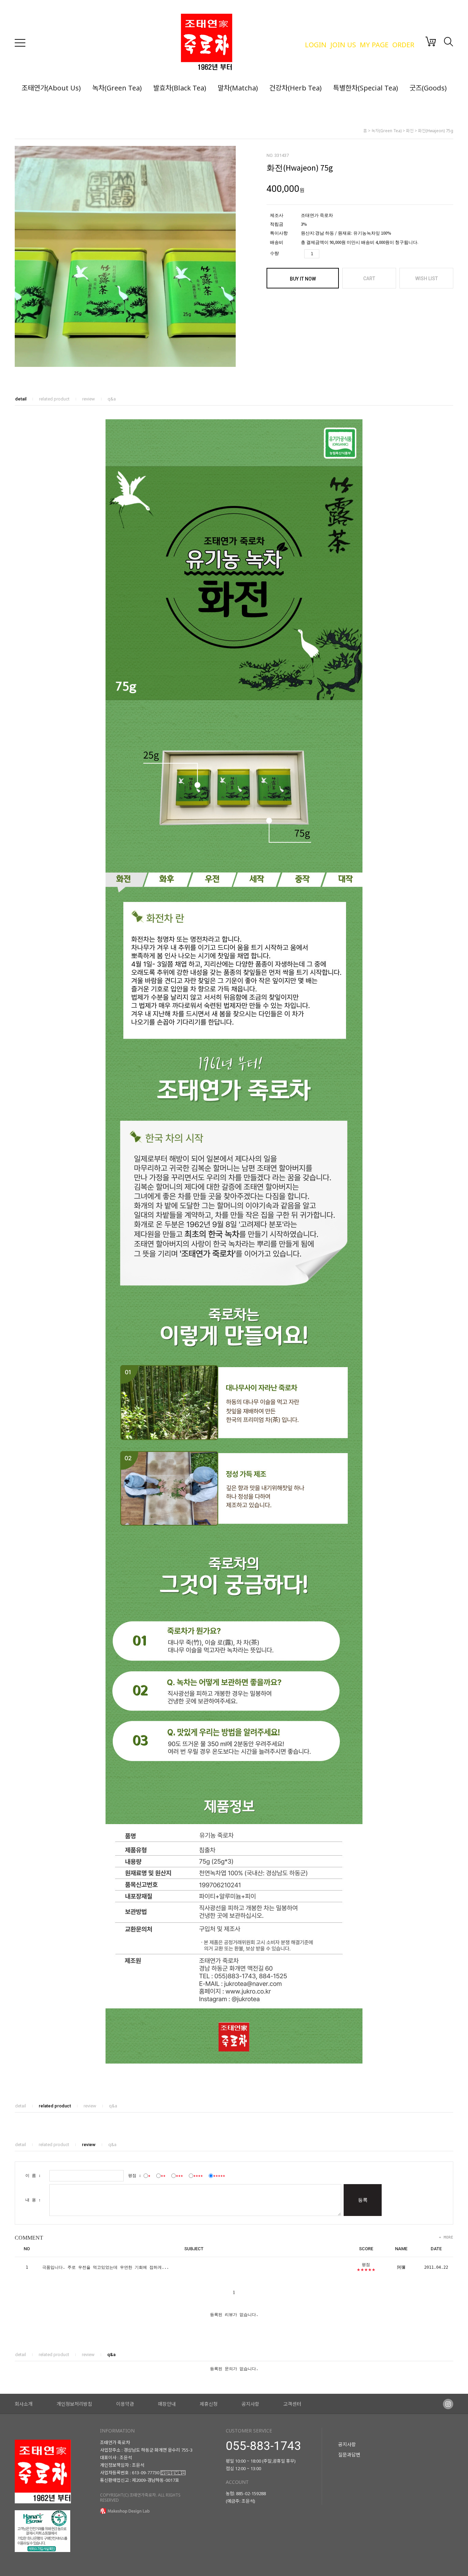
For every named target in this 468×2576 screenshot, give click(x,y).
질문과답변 (349, 2455)
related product (54, 399)
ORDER (403, 45)
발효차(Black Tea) (180, 88)
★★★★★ (219, 2176)
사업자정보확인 (173, 2473)
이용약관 (125, 2404)
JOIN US (343, 45)
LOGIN (316, 45)
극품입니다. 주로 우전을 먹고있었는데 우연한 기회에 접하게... (106, 2267)
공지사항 (250, 2404)
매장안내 (167, 2404)
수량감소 (336, 254)
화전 (410, 131)
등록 (363, 2200)
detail (21, 399)
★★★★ (198, 2176)
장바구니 (431, 41)
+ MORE (446, 2237)
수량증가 (325, 254)
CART (369, 278)
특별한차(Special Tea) (366, 88)
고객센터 (292, 2404)
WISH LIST (427, 278)
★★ (163, 2176)
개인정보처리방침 (74, 2404)
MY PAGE (374, 45)
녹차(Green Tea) (117, 88)
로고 (239, 43)
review (89, 399)
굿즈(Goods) (428, 88)
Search (448, 42)
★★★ (179, 2176)
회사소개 (24, 2404)
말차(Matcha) (238, 88)
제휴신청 (209, 2404)
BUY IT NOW (303, 279)
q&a (112, 399)
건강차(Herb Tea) (295, 88)
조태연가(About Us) (51, 88)
